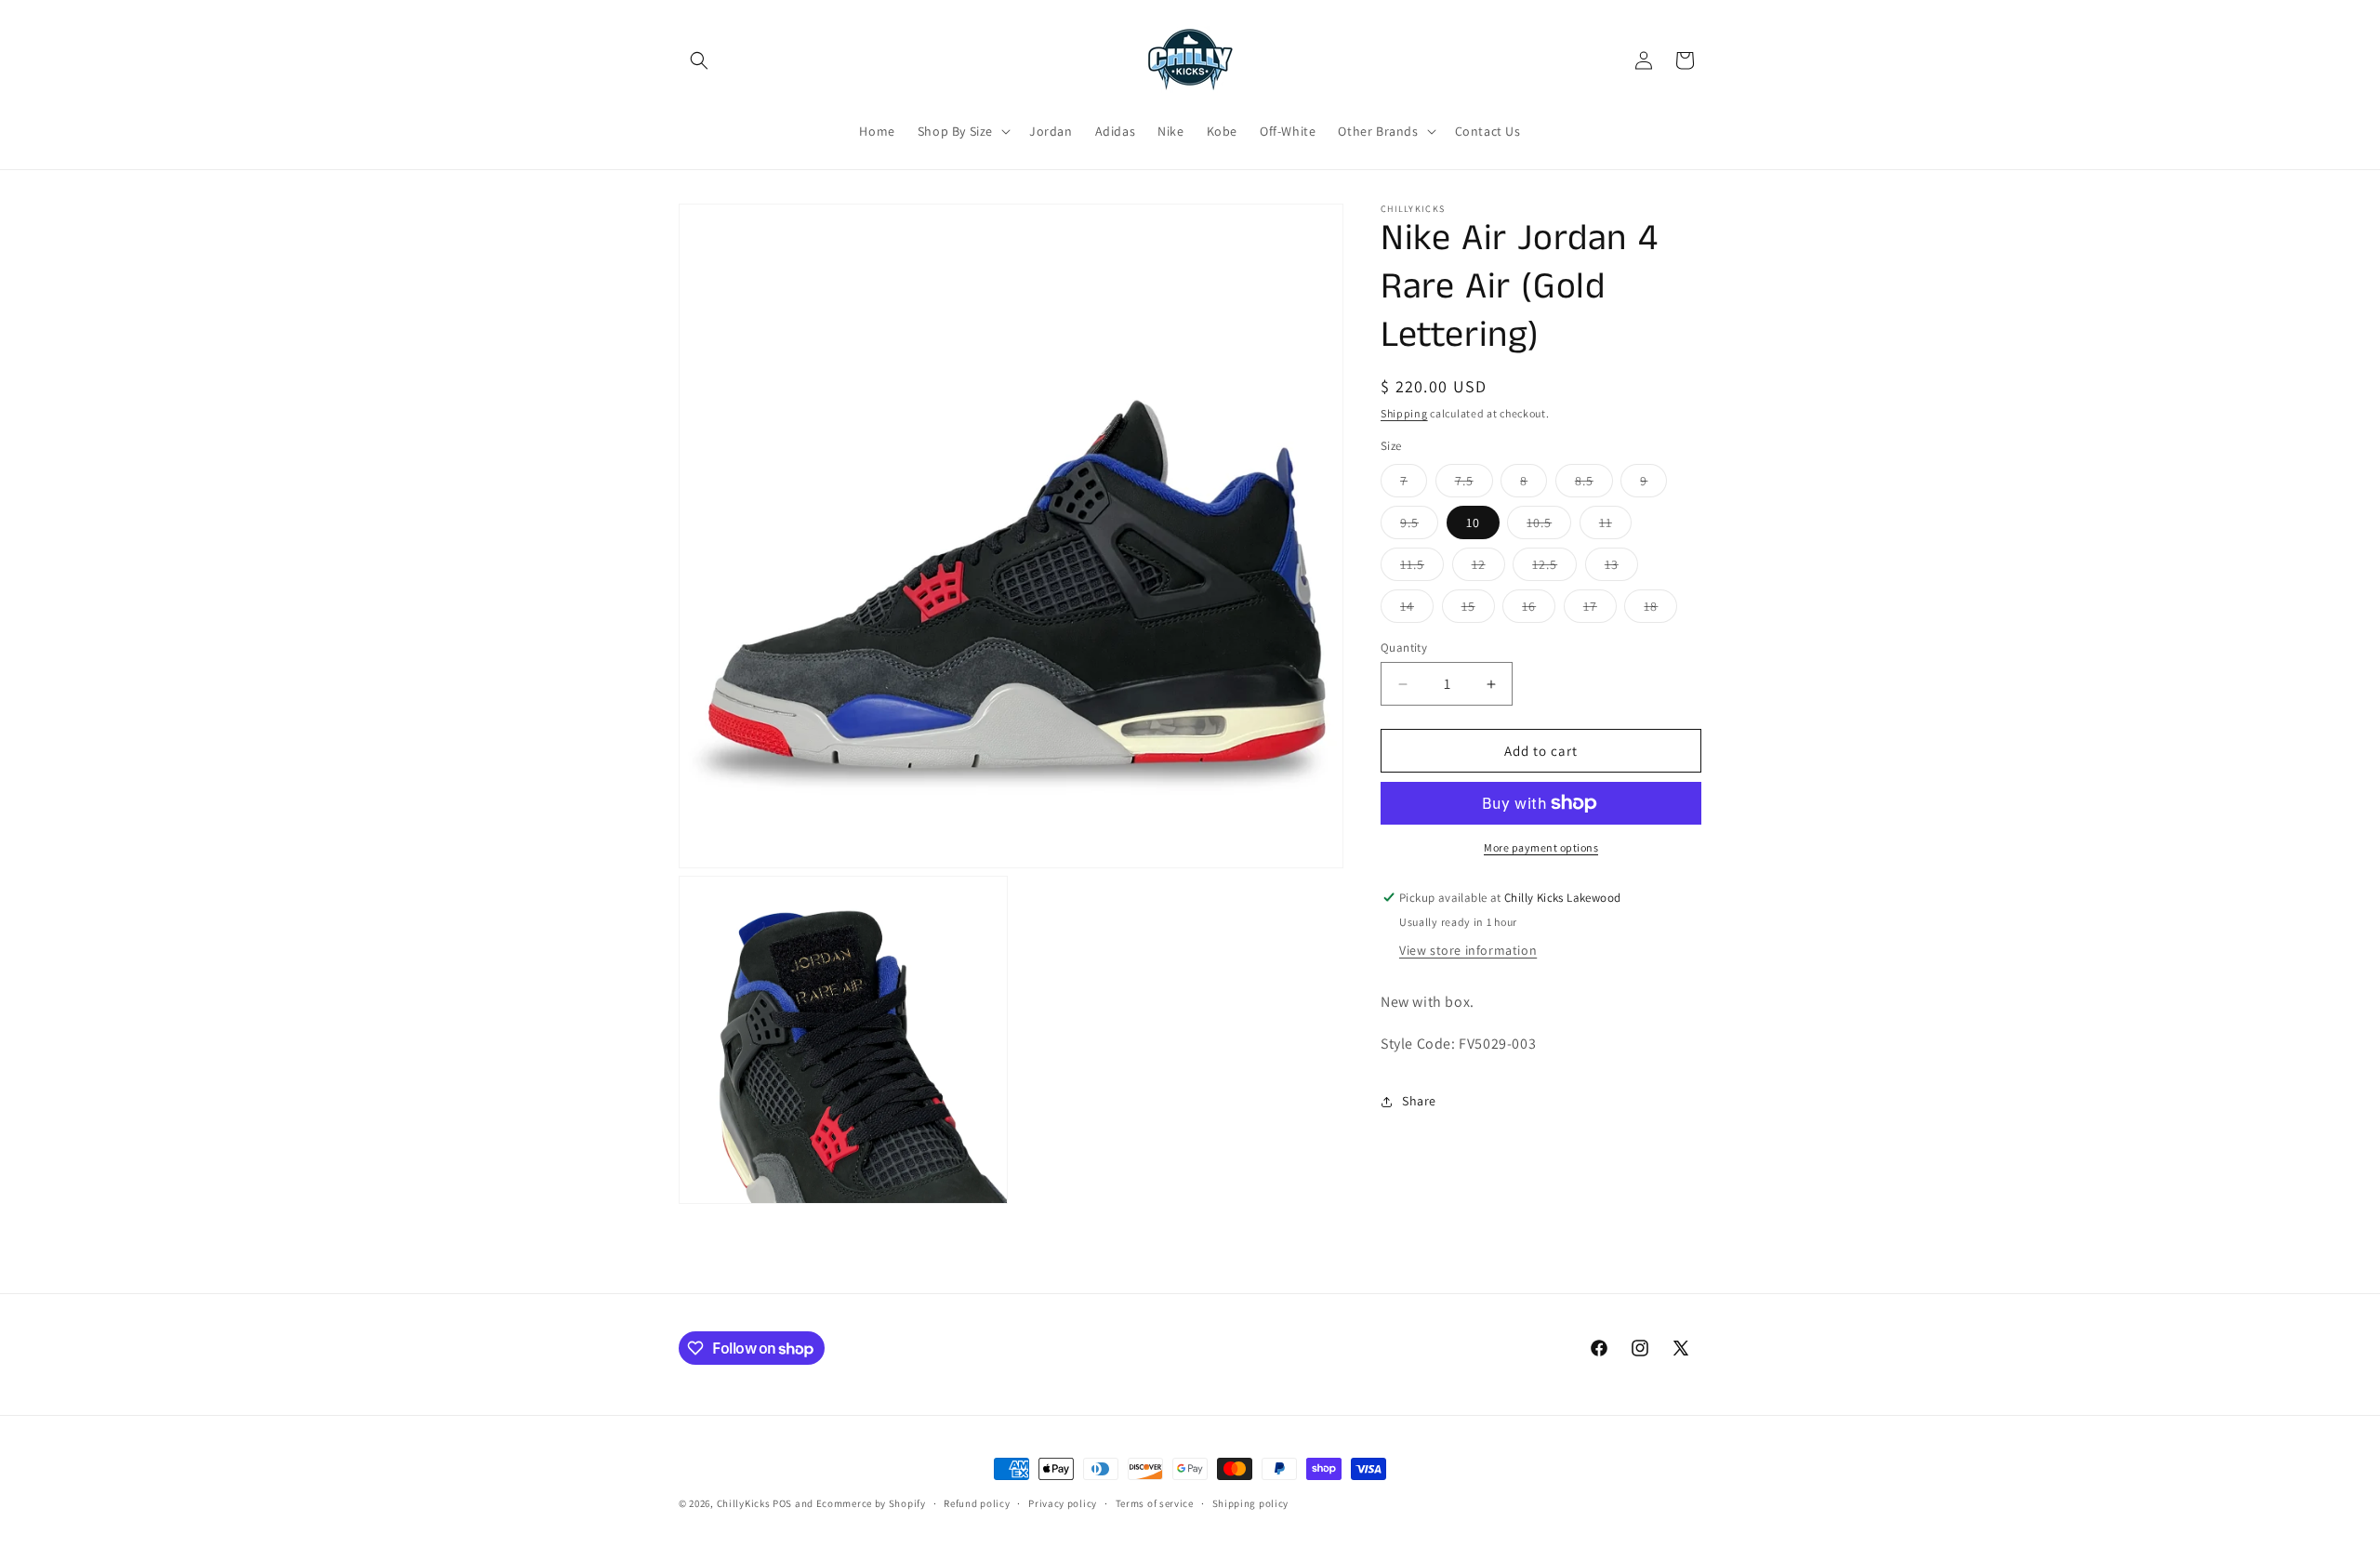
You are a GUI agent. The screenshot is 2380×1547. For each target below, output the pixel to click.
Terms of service (1155, 1503)
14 (1417, 610)
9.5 (1419, 526)
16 (1539, 610)
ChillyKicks (744, 1503)
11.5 (1422, 568)
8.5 (1594, 484)
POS (782, 1503)
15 (1478, 610)
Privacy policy (1063, 1503)
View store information (1468, 950)
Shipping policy (1251, 1503)
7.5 (1474, 484)
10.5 (1549, 526)
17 (1600, 610)
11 (1615, 526)
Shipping (1404, 413)
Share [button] (1419, 1101)
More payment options (1541, 847)
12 (1488, 568)
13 (1621, 568)
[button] (699, 60)
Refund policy (977, 1503)
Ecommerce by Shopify (871, 1503)
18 (1660, 610)
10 (1473, 522)
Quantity (1404, 648)
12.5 (1554, 568)
